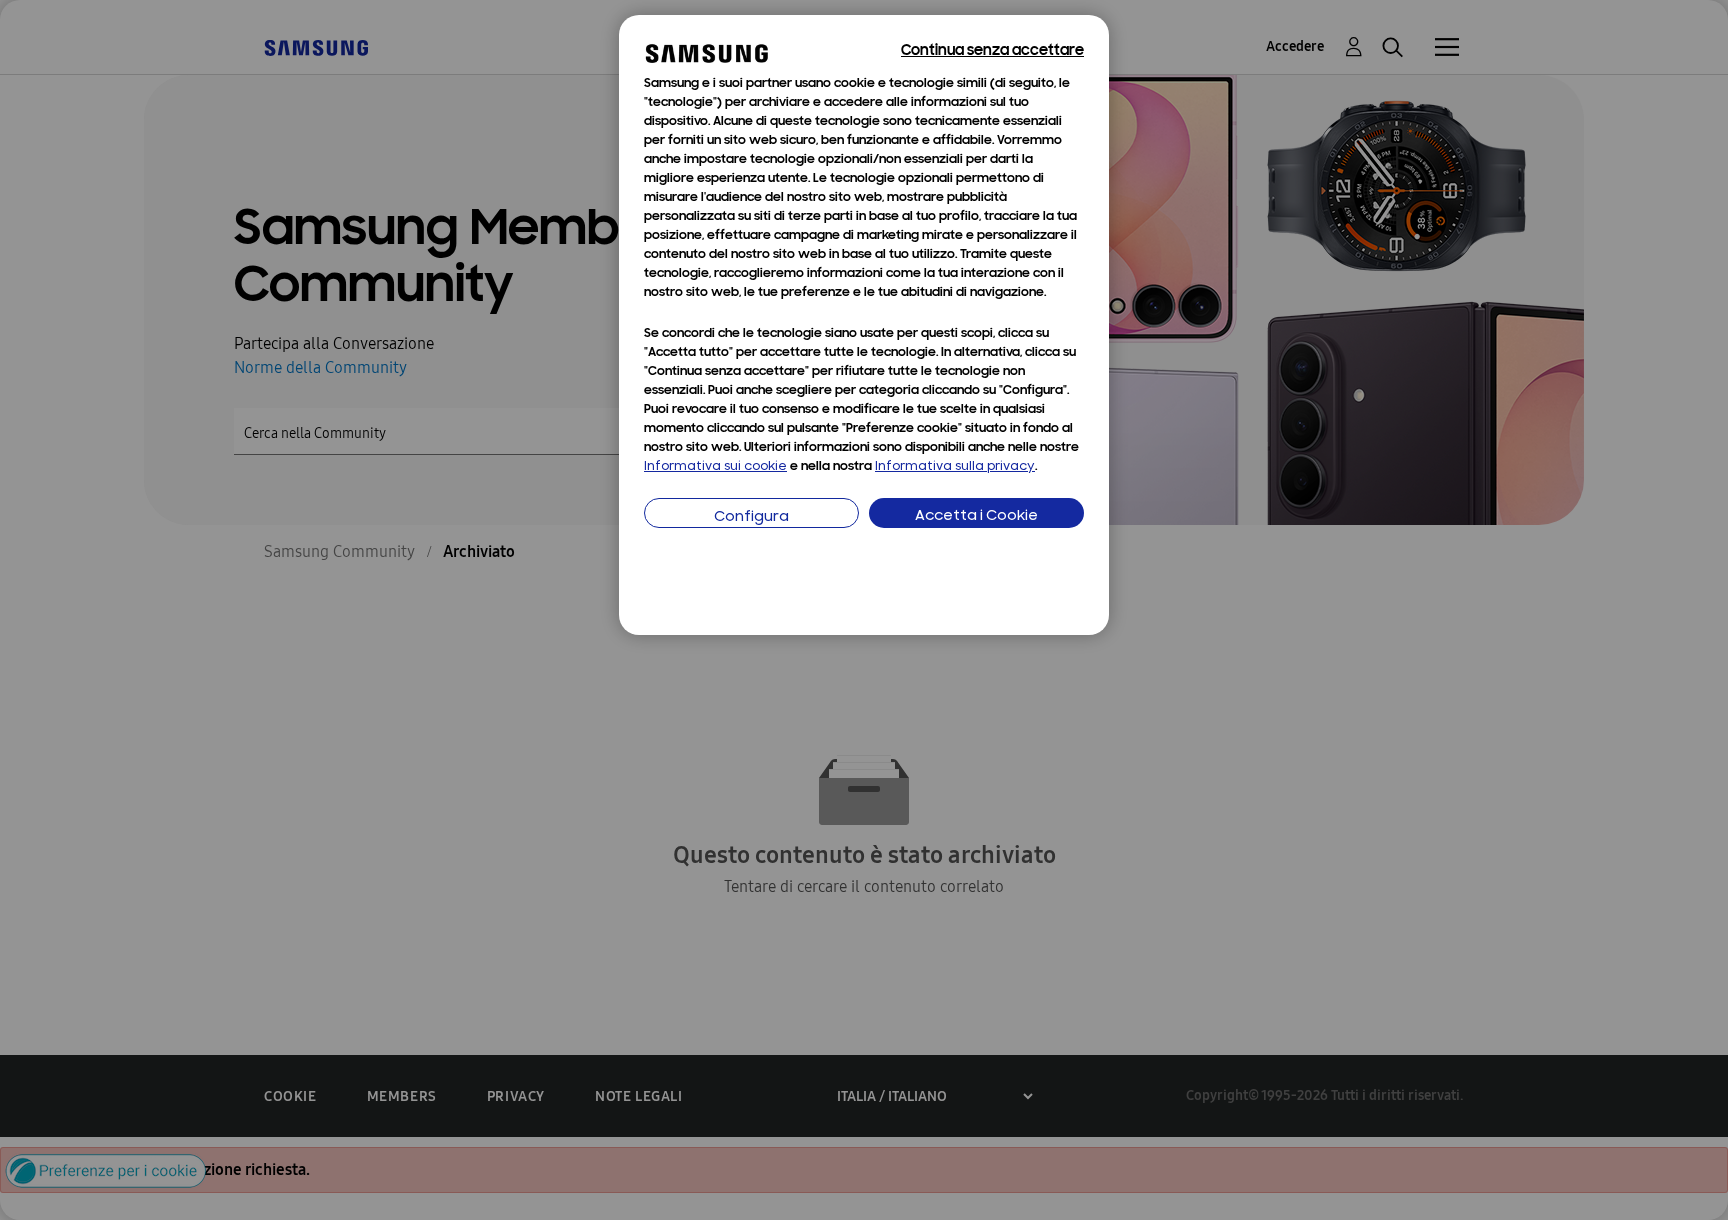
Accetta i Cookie (976, 516)
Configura (751, 517)
